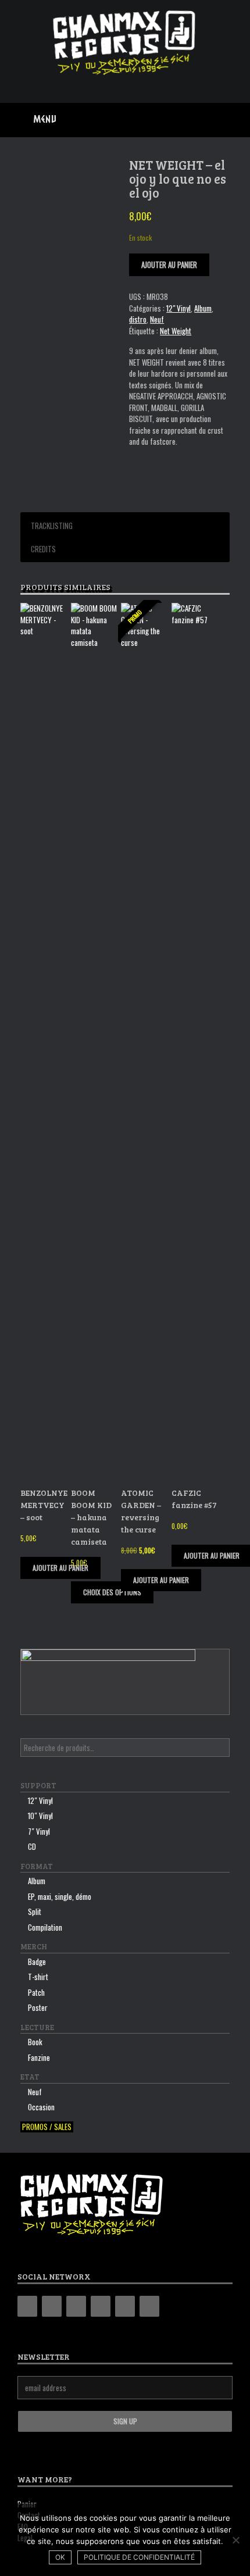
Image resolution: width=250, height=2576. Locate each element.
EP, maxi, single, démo (60, 1896)
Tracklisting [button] (52, 526)
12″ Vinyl (40, 1800)
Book (35, 2042)
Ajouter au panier (169, 265)
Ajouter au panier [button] (60, 1568)
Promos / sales (47, 2127)
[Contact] (125, 2306)
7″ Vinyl (39, 1831)
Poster (38, 2007)
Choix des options (112, 1592)
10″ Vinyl (40, 1816)
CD (32, 1846)
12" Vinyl (178, 308)
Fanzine (39, 2057)
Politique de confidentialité (139, 2557)
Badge (37, 1962)
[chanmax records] (125, 43)
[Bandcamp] (27, 2306)
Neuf (157, 319)
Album (203, 308)
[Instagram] (76, 2306)
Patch (36, 1992)
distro (138, 319)
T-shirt (38, 1977)
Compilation (45, 1927)
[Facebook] (52, 2306)
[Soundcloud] (149, 2306)
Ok (60, 2557)
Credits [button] (43, 549)
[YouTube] (101, 2306)
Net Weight (176, 331)
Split (35, 1912)
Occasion (41, 2107)
